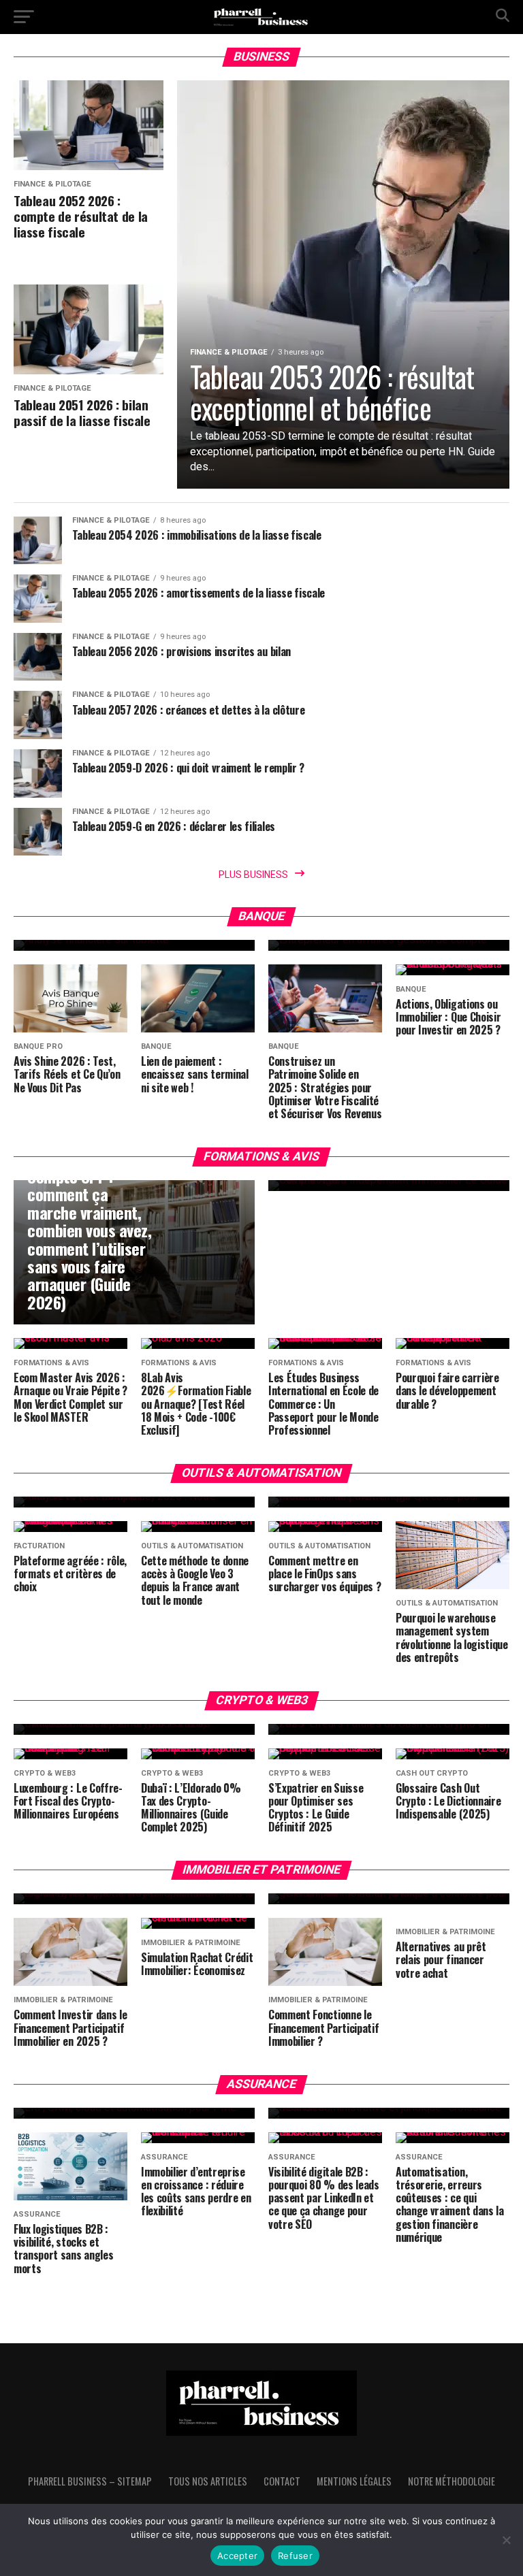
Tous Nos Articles (208, 2481)
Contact (282, 2481)
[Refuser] (506, 2540)
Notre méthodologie (451, 2481)
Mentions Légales (354, 2481)
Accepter (237, 2556)
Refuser (295, 2556)
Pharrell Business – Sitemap (90, 2481)
